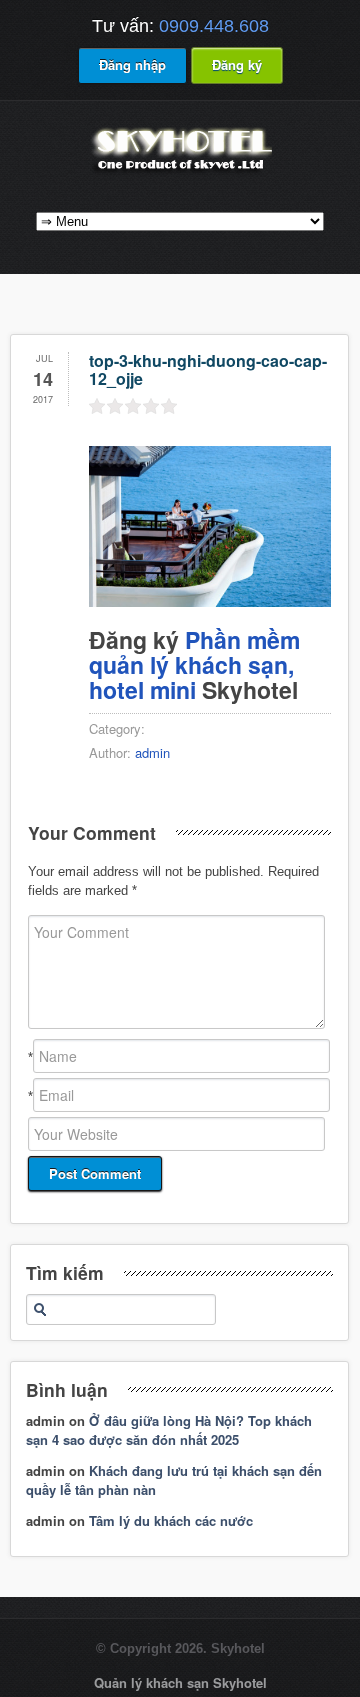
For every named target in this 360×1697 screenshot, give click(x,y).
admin (152, 752)
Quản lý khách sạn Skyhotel (180, 1682)
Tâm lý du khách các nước (171, 1520)
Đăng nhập (132, 64)
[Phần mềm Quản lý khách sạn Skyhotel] (180, 172)
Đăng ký (237, 64)
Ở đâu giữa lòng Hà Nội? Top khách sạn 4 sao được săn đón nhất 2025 (169, 1430)
